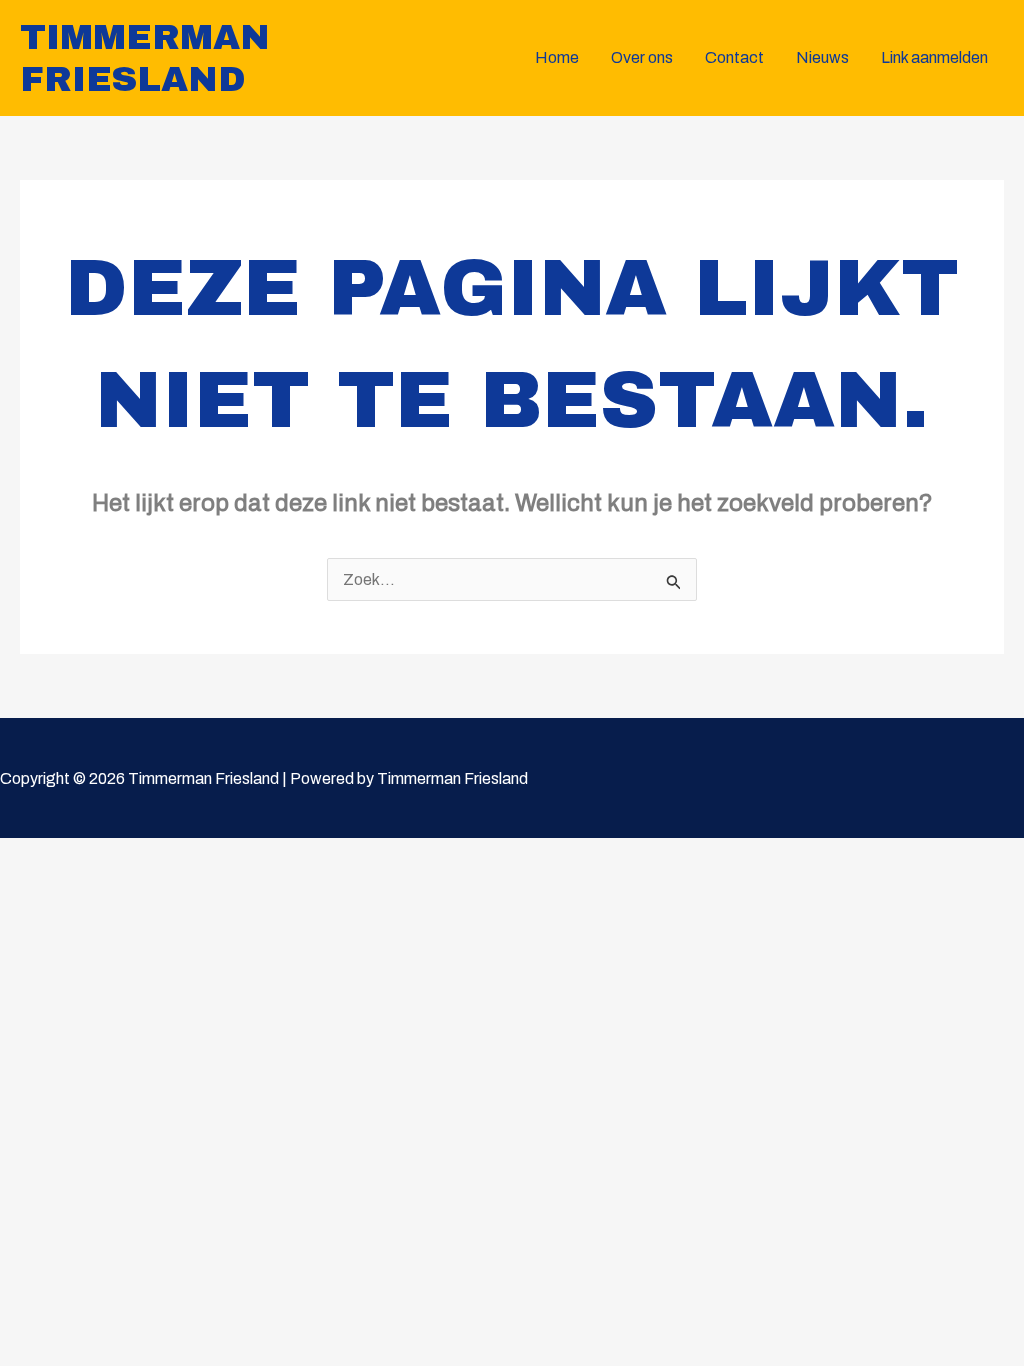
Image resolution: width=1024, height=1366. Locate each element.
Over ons (642, 57)
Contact (734, 57)
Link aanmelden (934, 57)
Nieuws (822, 57)
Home (557, 57)
